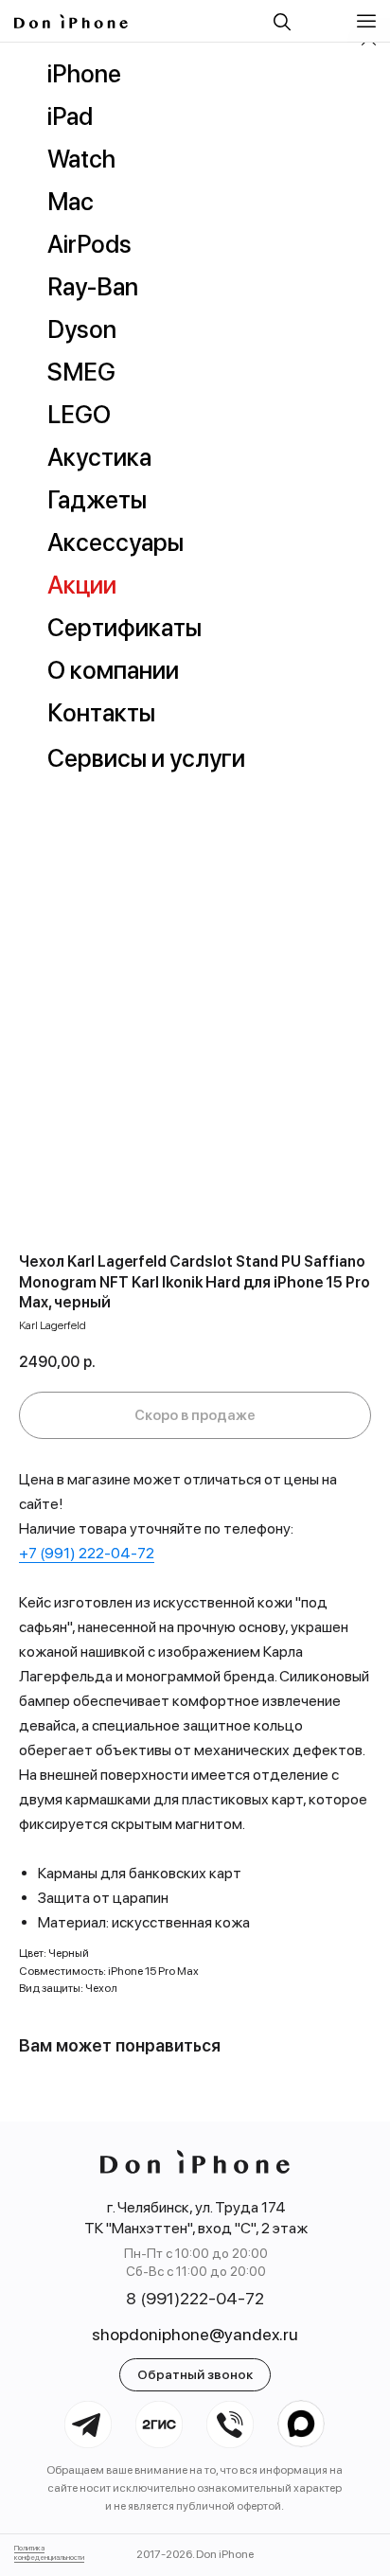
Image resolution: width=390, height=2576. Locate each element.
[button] (369, 21)
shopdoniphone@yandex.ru (195, 2334)
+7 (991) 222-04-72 (87, 1553)
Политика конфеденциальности (49, 2552)
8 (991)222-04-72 (195, 2298)
